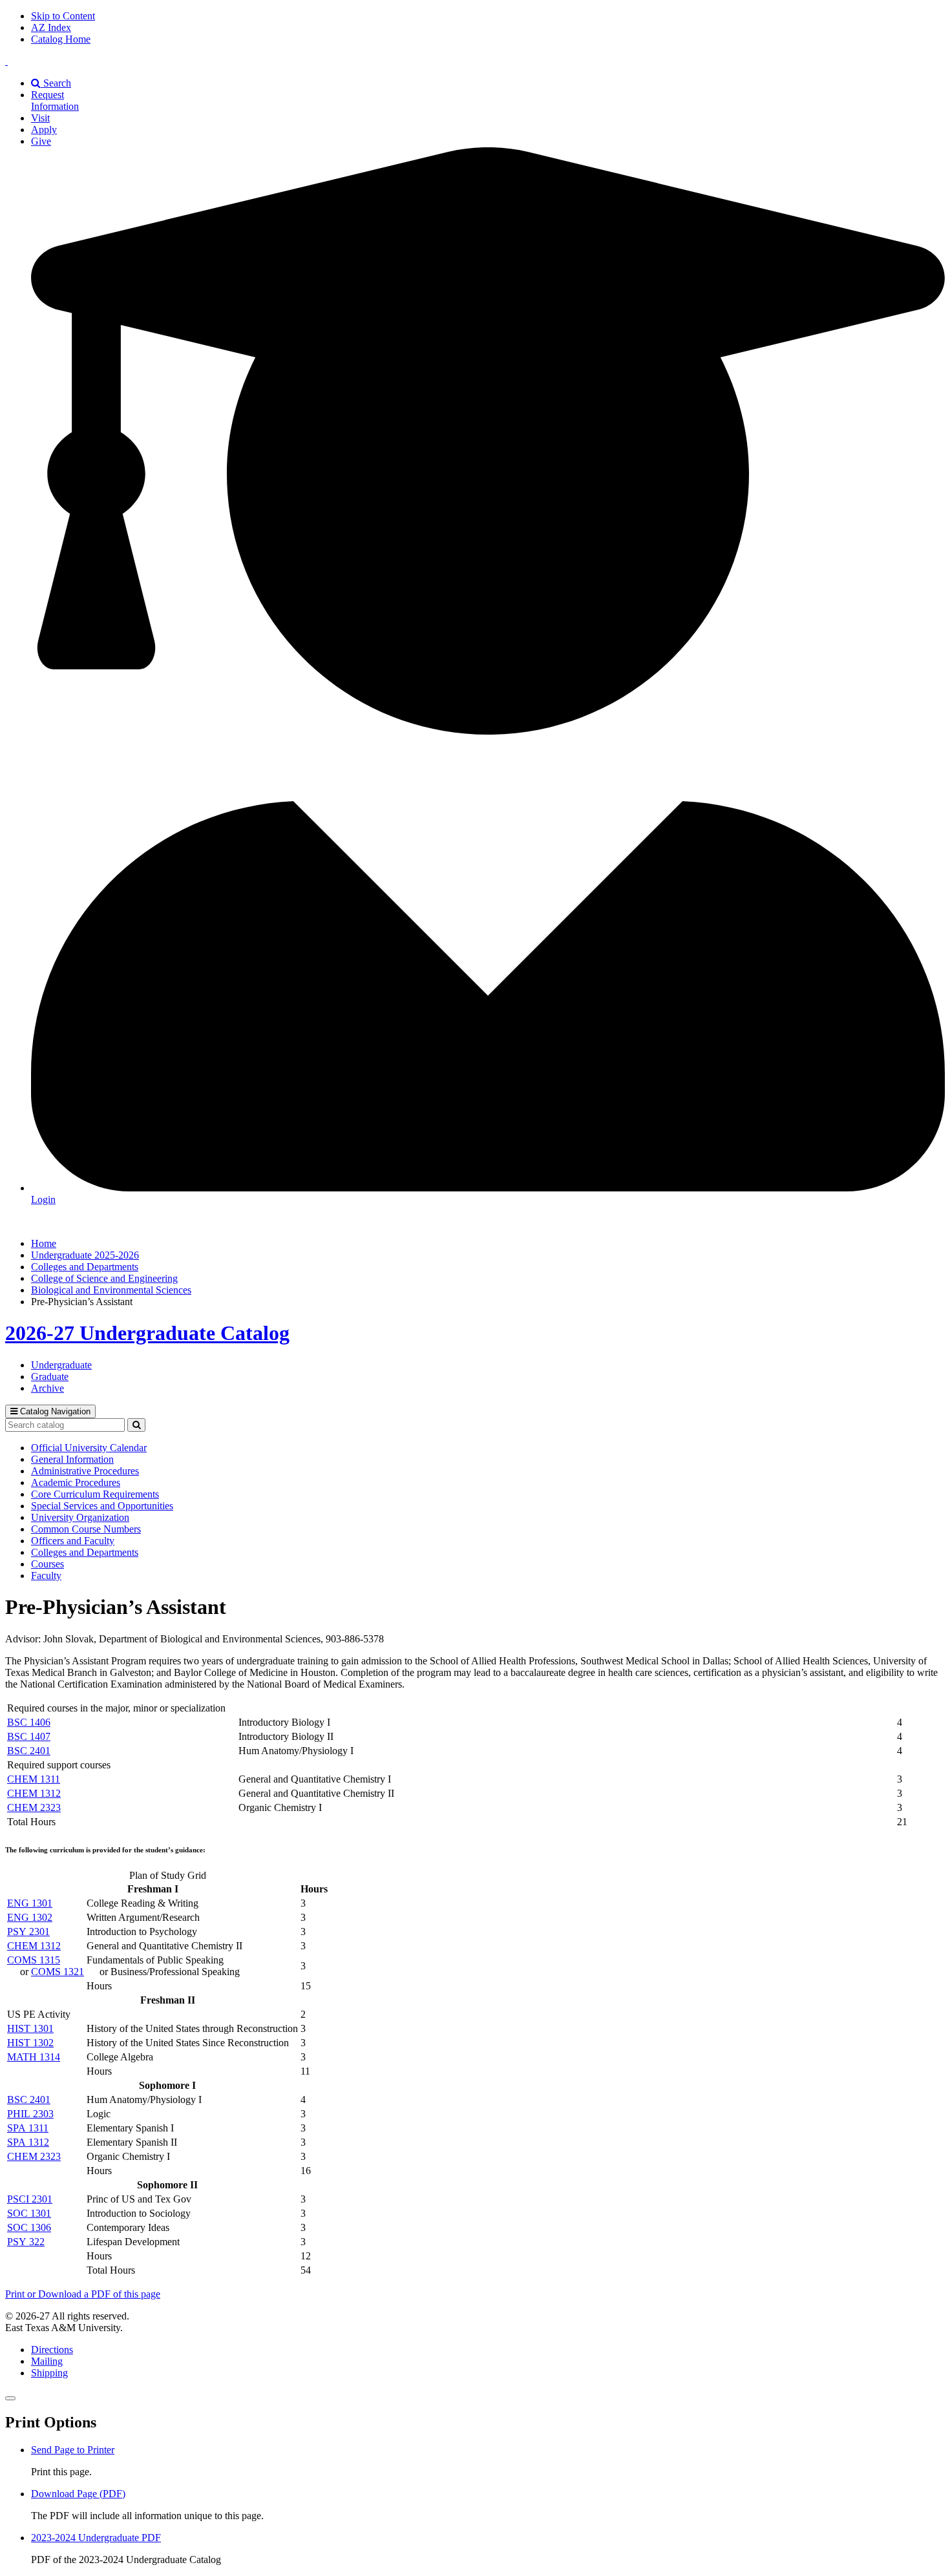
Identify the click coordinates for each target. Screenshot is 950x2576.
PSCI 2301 (30, 2199)
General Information (72, 1459)
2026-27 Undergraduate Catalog (147, 1333)
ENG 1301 (30, 1903)
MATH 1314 (34, 2057)
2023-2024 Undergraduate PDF (96, 2538)
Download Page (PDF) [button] (78, 2494)
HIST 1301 (30, 2028)
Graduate (50, 1377)
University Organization (80, 1517)
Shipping (49, 2373)
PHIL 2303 (30, 2114)
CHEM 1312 (34, 1793)
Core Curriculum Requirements (95, 1494)
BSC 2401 (29, 1751)
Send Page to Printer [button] (73, 2450)
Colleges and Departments (85, 1267)
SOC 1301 (29, 2213)
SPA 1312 (28, 2142)
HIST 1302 (30, 2043)
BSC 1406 (29, 1722)
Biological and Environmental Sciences (111, 1290)
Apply (44, 130)
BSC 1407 (29, 1736)
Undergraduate (61, 1365)
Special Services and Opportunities (102, 1506)
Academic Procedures (76, 1482)
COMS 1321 (58, 1972)
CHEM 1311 (34, 1779)
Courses (48, 1564)
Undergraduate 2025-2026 (85, 1255)
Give (41, 141)
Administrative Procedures (85, 1471)
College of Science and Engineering (104, 1278)
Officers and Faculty (73, 1541)
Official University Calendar (89, 1448)
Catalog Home (61, 39)
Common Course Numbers (86, 1529)
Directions (52, 2350)
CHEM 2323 (34, 1807)
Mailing (47, 2361)
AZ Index (51, 27)
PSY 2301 (28, 1932)
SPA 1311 (28, 2128)
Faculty (46, 1576)
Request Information (55, 100)
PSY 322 (26, 2242)
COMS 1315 (34, 1960)
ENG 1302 (30, 1917)
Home (44, 1243)
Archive (48, 1388)
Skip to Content (63, 16)
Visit (40, 118)
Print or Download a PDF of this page (83, 2294)
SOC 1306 (29, 2227)
